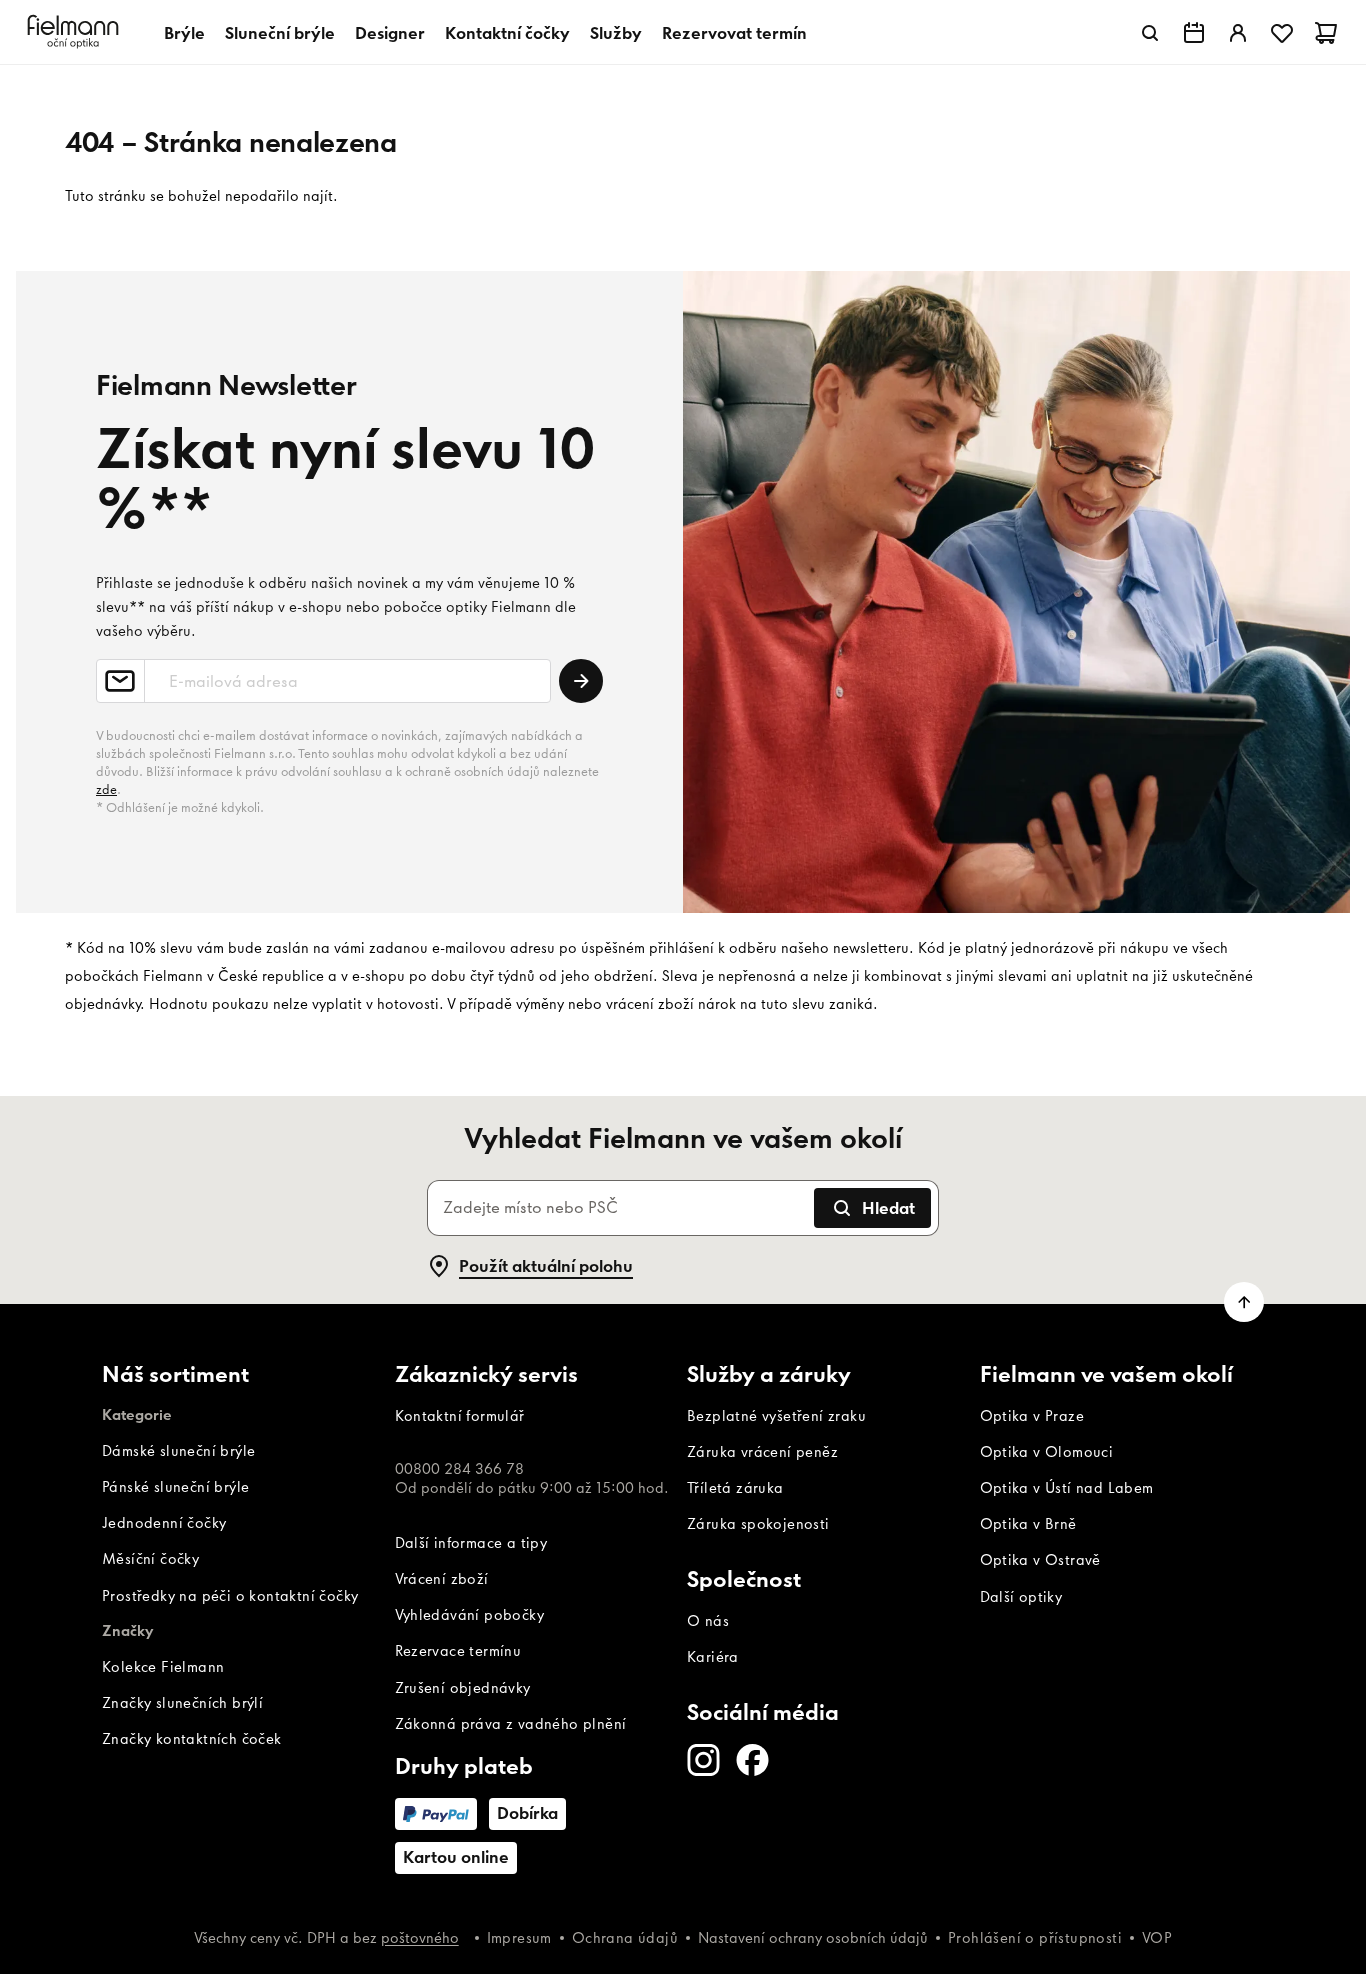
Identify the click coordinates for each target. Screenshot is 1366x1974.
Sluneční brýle (280, 33)
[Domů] (76, 32)
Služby (616, 33)
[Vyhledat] (1150, 33)
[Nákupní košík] (1326, 33)
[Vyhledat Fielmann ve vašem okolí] (1194, 33)
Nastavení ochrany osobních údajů (813, 1938)
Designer (390, 33)
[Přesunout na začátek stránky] (1244, 1302)
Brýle (184, 33)
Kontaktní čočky (507, 33)
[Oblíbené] (1282, 33)
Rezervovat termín (734, 33)
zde (106, 789)
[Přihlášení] (1238, 33)
